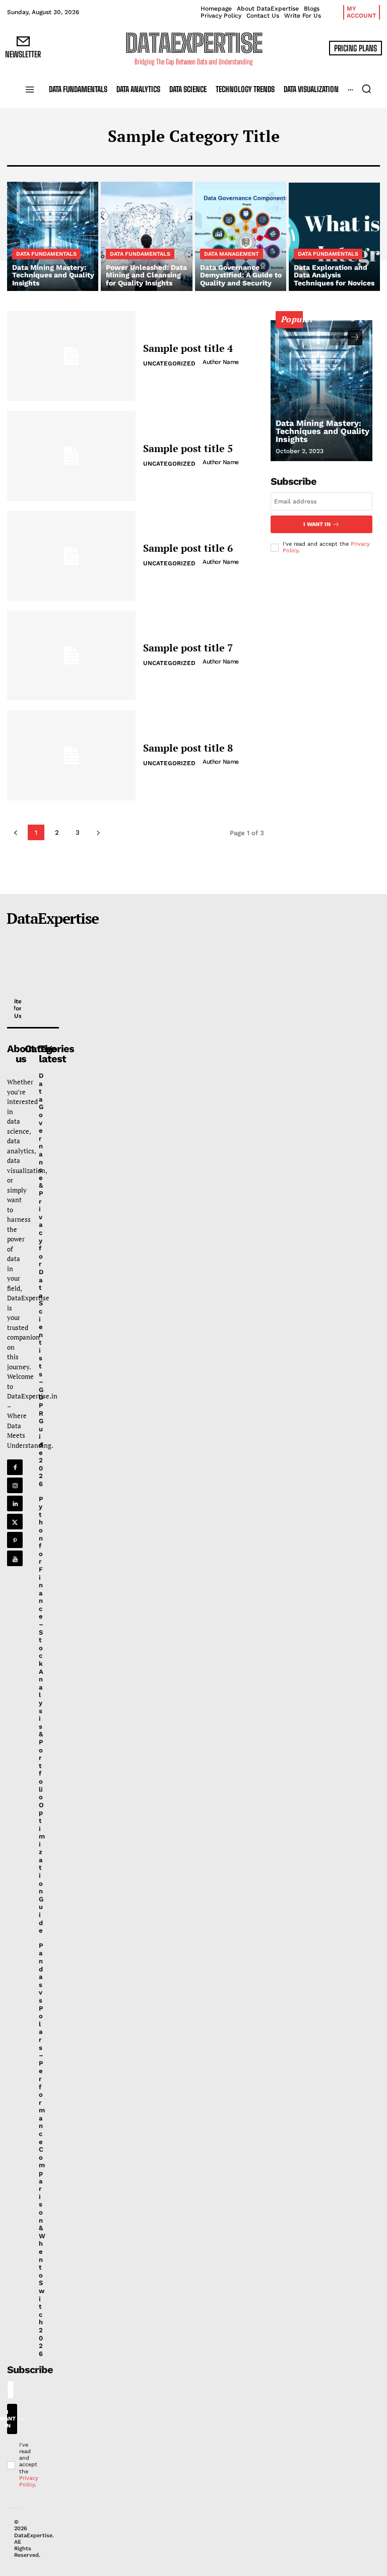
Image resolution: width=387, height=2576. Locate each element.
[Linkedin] (15, 1503)
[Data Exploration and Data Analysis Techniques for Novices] (334, 237)
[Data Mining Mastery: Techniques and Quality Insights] (53, 237)
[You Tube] (15, 1558)
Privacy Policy (29, 2481)
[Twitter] (15, 1522)
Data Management (232, 254)
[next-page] (355, 338)
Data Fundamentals (46, 254)
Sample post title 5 (188, 448)
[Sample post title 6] (71, 556)
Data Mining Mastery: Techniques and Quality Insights (322, 431)
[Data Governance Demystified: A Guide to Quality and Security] (241, 237)
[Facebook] (15, 1467)
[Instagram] (15, 1485)
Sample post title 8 (188, 748)
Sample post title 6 (188, 548)
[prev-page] (337, 338)
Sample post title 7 (188, 648)
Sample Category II (146, 158)
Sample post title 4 (188, 348)
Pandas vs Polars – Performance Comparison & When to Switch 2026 (42, 2150)
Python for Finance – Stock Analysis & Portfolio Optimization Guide (42, 1715)
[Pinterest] (15, 1540)
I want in (317, 524)
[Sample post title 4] (71, 356)
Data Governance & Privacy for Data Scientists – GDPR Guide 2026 (41, 1280)
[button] (366, 89)
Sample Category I (68, 158)
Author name (221, 362)
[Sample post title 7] (71, 655)
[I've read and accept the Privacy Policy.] (9, 2465)
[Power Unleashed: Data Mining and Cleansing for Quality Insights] (146, 237)
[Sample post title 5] (71, 456)
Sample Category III (226, 158)
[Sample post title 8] (71, 755)
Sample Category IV (308, 158)
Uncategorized (169, 363)
